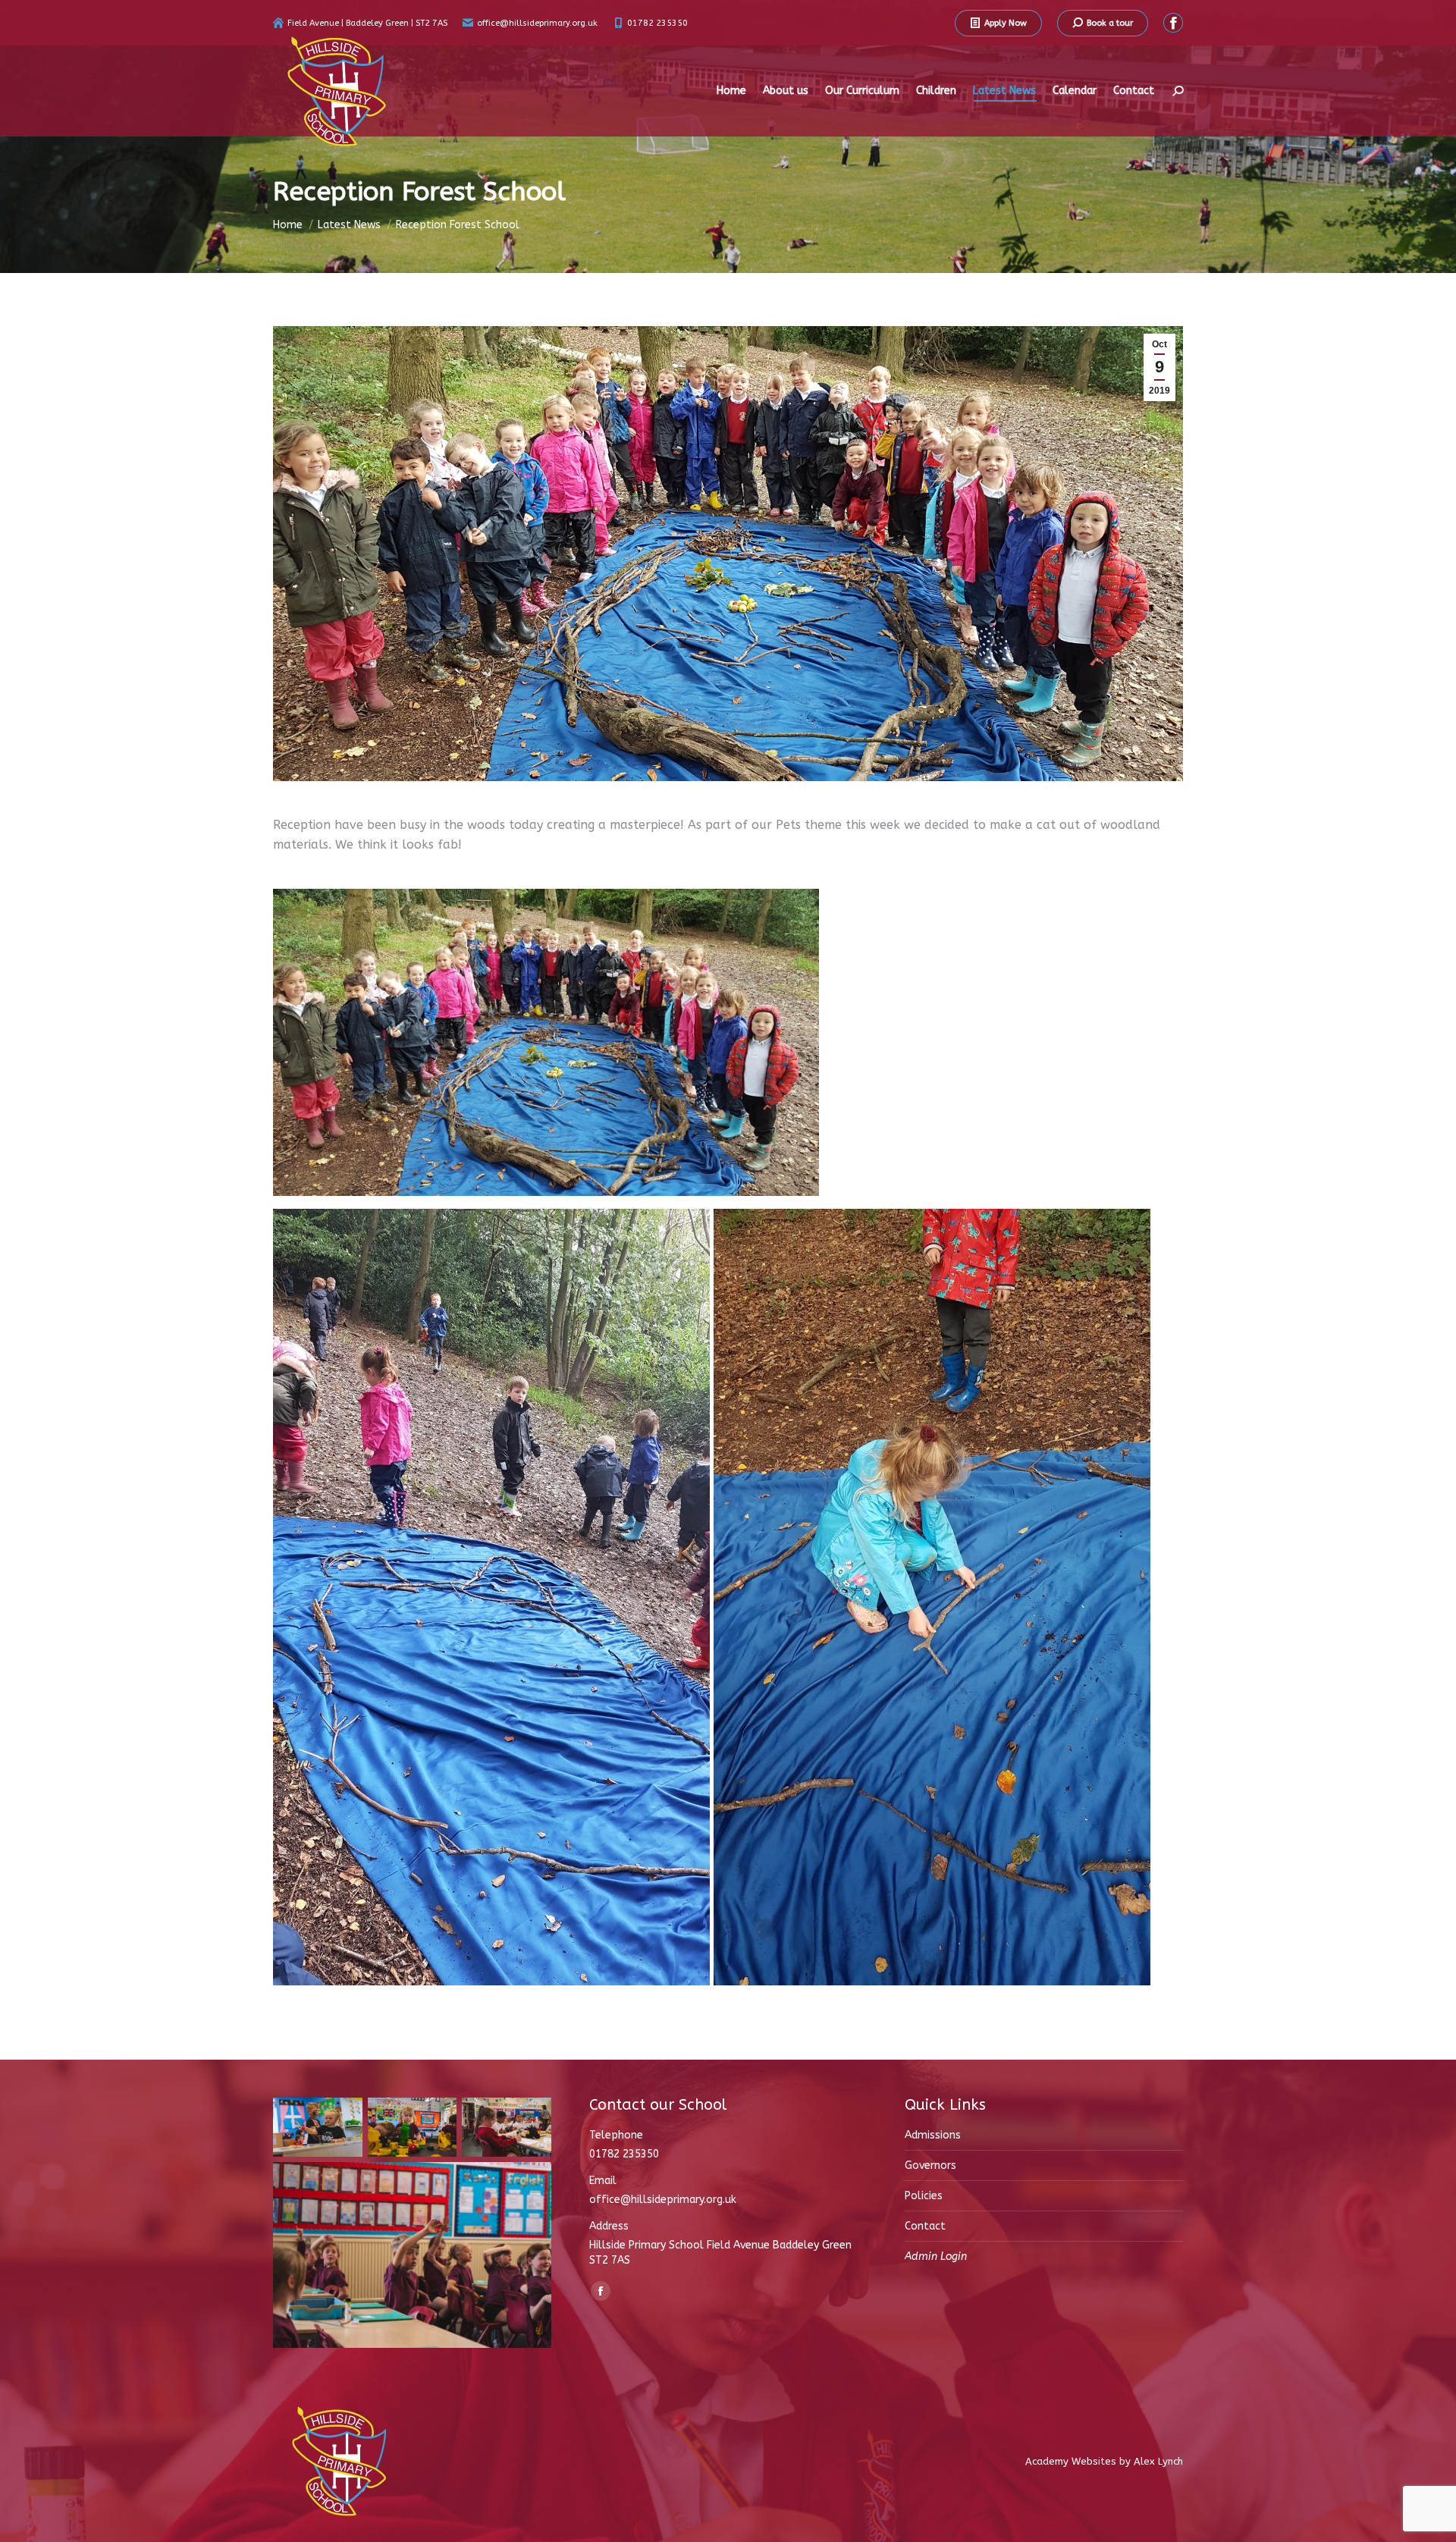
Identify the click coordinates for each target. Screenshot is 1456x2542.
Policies (924, 2196)
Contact (925, 2226)
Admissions (933, 2135)
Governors (930, 2165)
